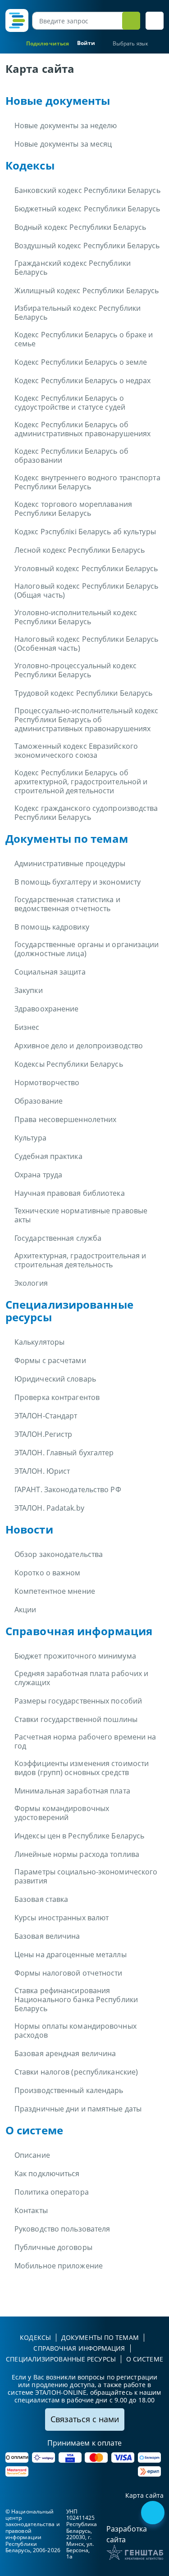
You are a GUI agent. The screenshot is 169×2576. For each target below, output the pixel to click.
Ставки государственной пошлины (76, 1719)
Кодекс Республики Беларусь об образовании (71, 456)
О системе (34, 2130)
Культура (30, 1138)
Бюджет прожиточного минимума (75, 1656)
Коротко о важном (48, 1573)
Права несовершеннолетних (65, 1119)
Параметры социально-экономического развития (86, 1876)
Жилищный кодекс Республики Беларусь (87, 291)
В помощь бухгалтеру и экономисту (78, 882)
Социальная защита (50, 972)
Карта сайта (144, 2496)
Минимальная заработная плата (72, 1791)
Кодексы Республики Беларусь (69, 1064)
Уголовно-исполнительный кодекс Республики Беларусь (76, 617)
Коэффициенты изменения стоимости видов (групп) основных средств (82, 1768)
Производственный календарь (69, 2090)
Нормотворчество (47, 1082)
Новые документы (58, 101)
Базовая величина (47, 1936)
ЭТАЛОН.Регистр (43, 1434)
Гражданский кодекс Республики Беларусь (73, 268)
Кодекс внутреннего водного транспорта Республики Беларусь (87, 482)
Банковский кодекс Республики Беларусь (87, 190)
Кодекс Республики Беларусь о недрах (83, 380)
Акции (25, 1610)
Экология (31, 1283)
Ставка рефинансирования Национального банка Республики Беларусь (76, 1999)
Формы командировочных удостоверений (62, 1813)
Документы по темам (67, 839)
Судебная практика (48, 1156)
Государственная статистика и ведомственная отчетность (67, 904)
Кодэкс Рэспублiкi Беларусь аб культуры (85, 532)
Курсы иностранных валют (62, 1918)
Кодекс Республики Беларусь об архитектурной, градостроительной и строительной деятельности (81, 782)
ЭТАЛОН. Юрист (42, 1471)
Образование (39, 1101)
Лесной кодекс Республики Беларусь (80, 550)
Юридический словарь (55, 1379)
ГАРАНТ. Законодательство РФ (68, 1489)
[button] (155, 21)
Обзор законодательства (59, 1554)
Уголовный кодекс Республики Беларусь (86, 568)
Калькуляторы (39, 1342)
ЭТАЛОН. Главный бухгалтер (64, 1453)
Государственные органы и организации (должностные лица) (87, 949)
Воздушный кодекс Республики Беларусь (87, 246)
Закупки (29, 990)
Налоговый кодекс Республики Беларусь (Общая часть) (87, 590)
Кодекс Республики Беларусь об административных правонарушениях (82, 429)
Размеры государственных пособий (78, 1701)
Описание (32, 2155)
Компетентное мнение (55, 1591)
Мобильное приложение (59, 2266)
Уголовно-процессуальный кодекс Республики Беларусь (75, 670)
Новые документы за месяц (63, 144)
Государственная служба (58, 1238)
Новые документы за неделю (66, 125)
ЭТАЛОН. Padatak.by (49, 1508)
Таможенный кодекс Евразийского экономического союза (76, 751)
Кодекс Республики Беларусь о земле (81, 362)
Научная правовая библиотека (70, 1193)
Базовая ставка (41, 1899)
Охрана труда (38, 1175)
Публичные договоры (53, 2247)
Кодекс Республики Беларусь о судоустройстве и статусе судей (70, 402)
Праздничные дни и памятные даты (78, 2109)
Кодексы (30, 165)
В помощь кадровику (52, 927)
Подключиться (48, 43)
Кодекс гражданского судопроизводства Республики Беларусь (86, 813)
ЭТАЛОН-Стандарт (46, 1416)
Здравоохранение (47, 1009)
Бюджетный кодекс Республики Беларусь (87, 209)
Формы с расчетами (50, 1360)
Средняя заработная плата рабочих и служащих (81, 1678)
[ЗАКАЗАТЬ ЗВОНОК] (154, 2513)
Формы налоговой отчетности (69, 1973)
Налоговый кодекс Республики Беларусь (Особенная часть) (87, 644)
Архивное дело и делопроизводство (79, 1046)
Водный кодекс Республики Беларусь (80, 227)
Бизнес (27, 1027)
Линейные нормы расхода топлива (77, 1854)
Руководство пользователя (62, 2229)
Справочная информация (79, 1631)
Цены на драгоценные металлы (71, 1954)
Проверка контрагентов (57, 1397)
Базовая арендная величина (65, 2053)
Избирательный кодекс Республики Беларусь (78, 313)
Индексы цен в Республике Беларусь (79, 1836)
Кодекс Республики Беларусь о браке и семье (84, 339)
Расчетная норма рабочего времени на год (85, 1741)
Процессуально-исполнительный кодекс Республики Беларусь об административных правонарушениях (87, 720)
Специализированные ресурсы (69, 1311)
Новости (29, 1529)
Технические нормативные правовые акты (81, 1215)
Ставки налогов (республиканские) (76, 2072)
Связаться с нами (85, 2419)
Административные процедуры (70, 863)
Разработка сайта (127, 2534)
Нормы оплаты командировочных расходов (75, 2030)
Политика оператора (52, 2192)
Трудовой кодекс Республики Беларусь (84, 693)
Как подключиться (47, 2173)
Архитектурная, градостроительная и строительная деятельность (80, 1260)
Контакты (31, 2210)
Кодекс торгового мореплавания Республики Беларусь (73, 509)
